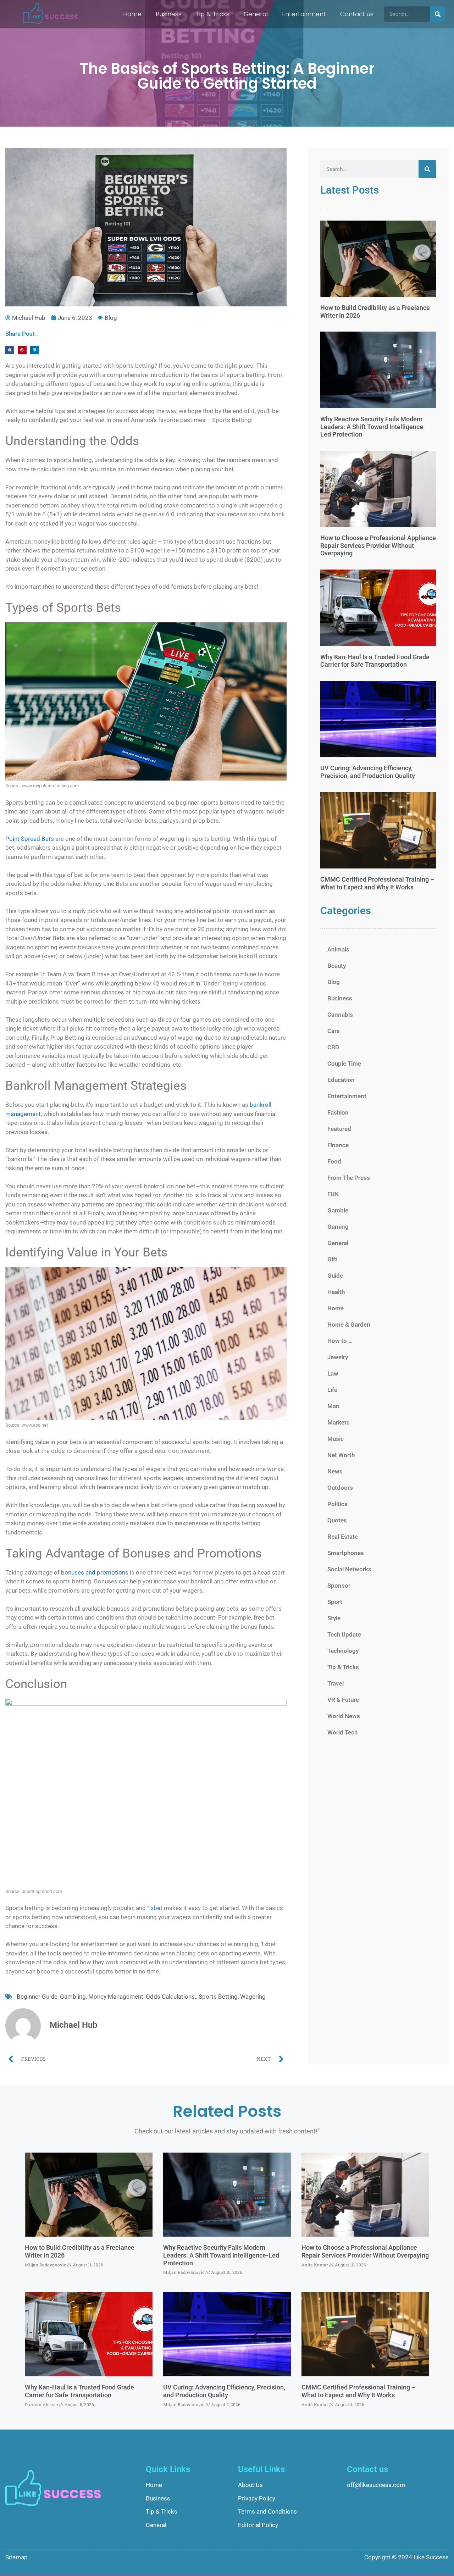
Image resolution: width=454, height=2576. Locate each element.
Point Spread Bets (30, 839)
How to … (340, 1341)
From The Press (349, 1178)
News (335, 1471)
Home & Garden (349, 1325)
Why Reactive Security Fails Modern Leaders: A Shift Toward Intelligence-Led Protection (373, 427)
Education (341, 1080)
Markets (339, 1422)
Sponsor (339, 1586)
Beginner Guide (37, 1997)
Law (333, 1373)
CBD (333, 1047)
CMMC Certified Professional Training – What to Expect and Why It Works (377, 883)
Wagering (253, 1997)
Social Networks (349, 1569)
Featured (339, 1129)
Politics (337, 1504)
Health (336, 1292)
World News (344, 1716)
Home (132, 14)
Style (334, 1618)
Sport (335, 1602)
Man (333, 1406)
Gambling (73, 1997)
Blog (111, 318)
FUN (333, 1194)
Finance (338, 1145)
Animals (338, 949)
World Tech (342, 1732)
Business (169, 14)
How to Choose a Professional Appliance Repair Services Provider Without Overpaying (378, 545)
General (256, 14)
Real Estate (343, 1537)
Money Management (116, 1997)
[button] (10, 350)
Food (334, 1161)
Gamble (338, 1210)
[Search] (438, 14)
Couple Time (344, 1064)
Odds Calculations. (171, 1997)
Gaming (338, 1227)
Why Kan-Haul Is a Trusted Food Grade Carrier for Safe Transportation (375, 661)
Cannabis (340, 1015)
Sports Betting (218, 1997)
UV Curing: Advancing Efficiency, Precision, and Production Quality (368, 772)
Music (336, 1439)
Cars (334, 1031)
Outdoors (340, 1488)
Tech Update (344, 1634)
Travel (336, 1683)
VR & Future (343, 1700)
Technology (343, 1651)
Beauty (337, 966)
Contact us (357, 14)
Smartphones (346, 1553)
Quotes (337, 1520)
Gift (332, 1259)
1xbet (155, 1908)
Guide (335, 1276)
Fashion (338, 1112)
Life (332, 1390)
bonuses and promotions (95, 1572)
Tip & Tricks (213, 14)
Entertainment (304, 14)
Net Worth (341, 1455)
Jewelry (338, 1357)
